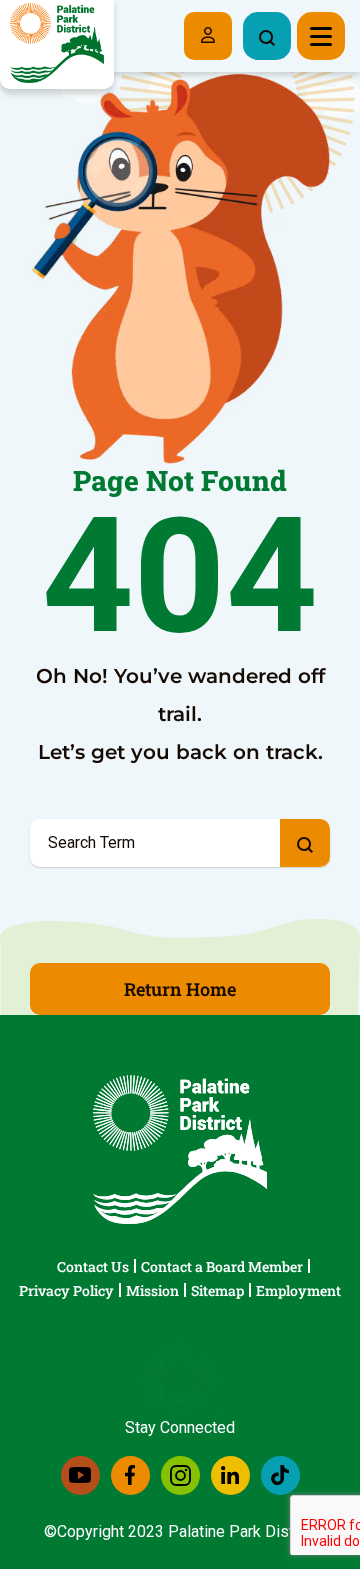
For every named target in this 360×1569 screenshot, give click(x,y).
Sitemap (217, 1290)
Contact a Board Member (222, 1266)
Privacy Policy (66, 1290)
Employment (298, 1290)
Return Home (180, 989)
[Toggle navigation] (321, 36)
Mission (152, 1290)
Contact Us (93, 1266)
